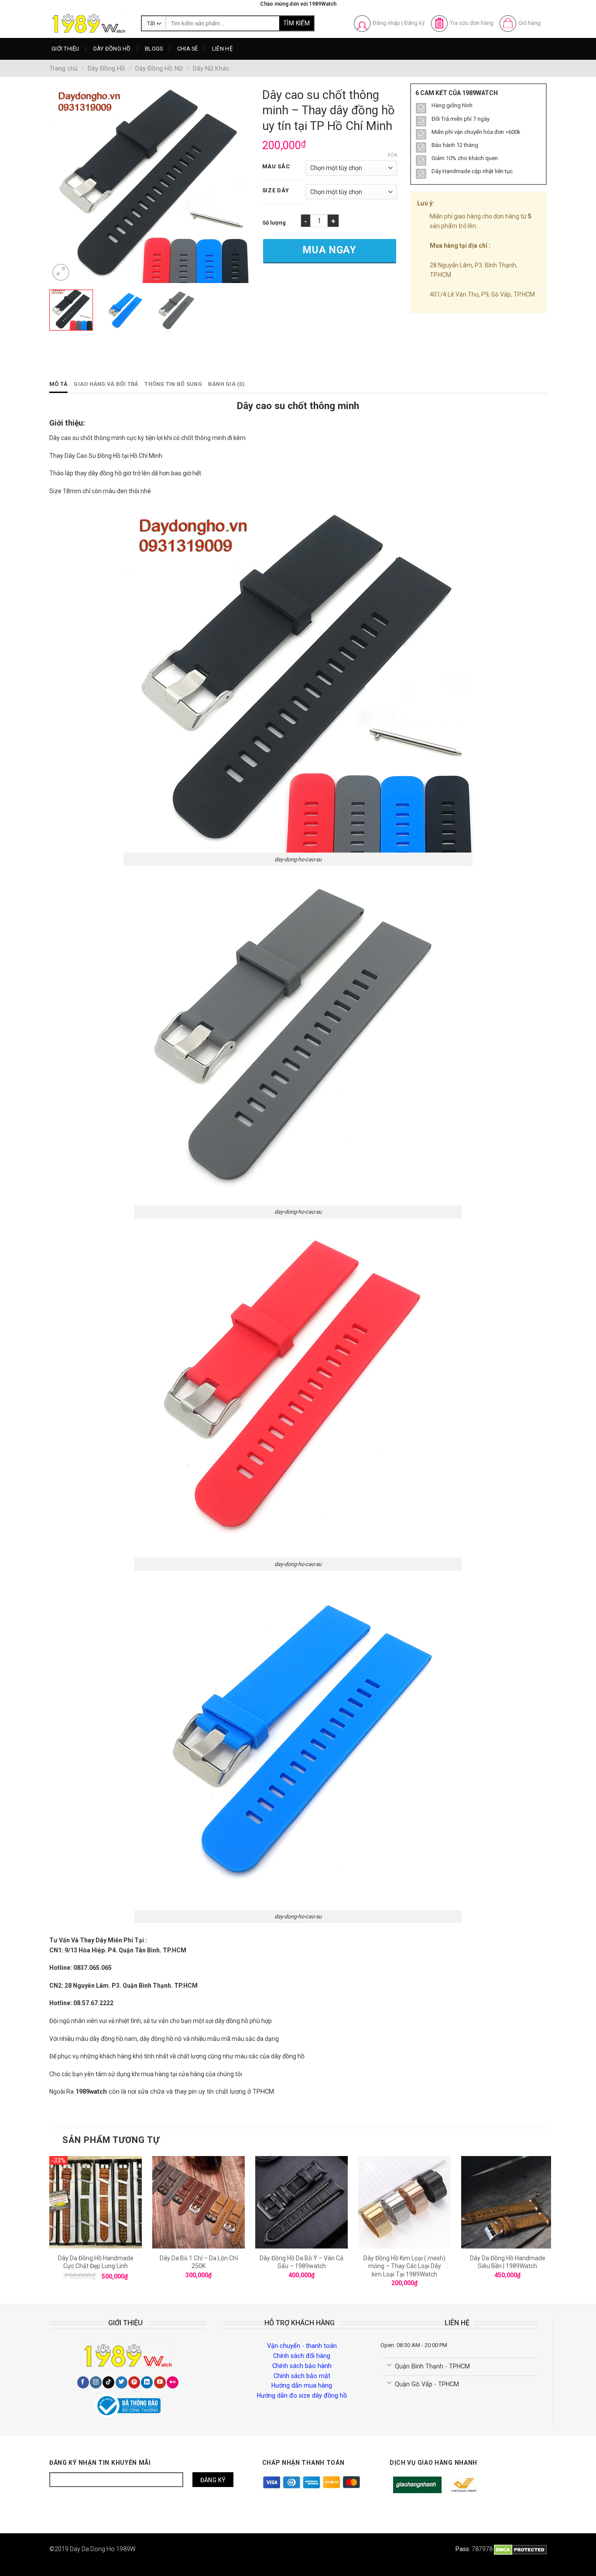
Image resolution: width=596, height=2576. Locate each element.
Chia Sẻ (188, 49)
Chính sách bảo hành (302, 2366)
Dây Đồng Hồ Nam (125, 66)
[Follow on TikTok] (108, 2382)
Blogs (154, 49)
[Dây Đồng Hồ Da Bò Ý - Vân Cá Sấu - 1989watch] (301, 2202)
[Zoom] (61, 272)
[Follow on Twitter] (122, 2382)
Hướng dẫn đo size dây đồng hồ (302, 2395)
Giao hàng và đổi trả (106, 384)
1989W (126, 2549)
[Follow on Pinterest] (134, 2382)
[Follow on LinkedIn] (147, 2382)
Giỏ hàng (529, 23)
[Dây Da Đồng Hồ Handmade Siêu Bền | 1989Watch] (507, 2202)
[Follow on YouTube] (160, 2382)
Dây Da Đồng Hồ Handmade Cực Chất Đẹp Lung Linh (96, 2262)
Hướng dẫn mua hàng (302, 2385)
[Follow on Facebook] (83, 2382)
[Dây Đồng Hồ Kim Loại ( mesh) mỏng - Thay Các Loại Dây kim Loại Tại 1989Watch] (404, 2202)
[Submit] (296, 24)
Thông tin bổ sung (173, 384)
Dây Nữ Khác (211, 68)
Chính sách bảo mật (302, 2376)
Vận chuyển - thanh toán (302, 2346)
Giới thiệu (65, 49)
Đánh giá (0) (226, 384)
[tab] (58, 384)
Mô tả (58, 384)
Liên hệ (222, 49)
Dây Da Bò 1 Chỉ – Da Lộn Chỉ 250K (199, 2262)
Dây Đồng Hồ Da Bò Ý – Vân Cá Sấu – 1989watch (301, 2262)
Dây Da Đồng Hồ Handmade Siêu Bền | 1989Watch (508, 2262)
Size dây (276, 191)
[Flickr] (173, 2382)
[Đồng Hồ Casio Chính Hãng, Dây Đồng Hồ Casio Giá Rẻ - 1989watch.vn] (89, 23)
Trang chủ (63, 68)
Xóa (392, 155)
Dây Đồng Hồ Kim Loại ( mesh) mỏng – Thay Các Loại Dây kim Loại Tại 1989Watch (404, 2266)
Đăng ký (414, 23)
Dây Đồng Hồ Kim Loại (130, 98)
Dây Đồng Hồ (112, 49)
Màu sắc (276, 167)
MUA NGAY (330, 250)
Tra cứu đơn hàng (472, 23)
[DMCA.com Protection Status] (520, 2549)
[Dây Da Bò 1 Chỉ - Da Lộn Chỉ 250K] (199, 2202)
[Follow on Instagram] (96, 2382)
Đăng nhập (386, 23)
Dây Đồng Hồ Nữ (123, 82)
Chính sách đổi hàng (302, 2356)
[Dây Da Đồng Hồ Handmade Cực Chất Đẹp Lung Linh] (96, 2202)
